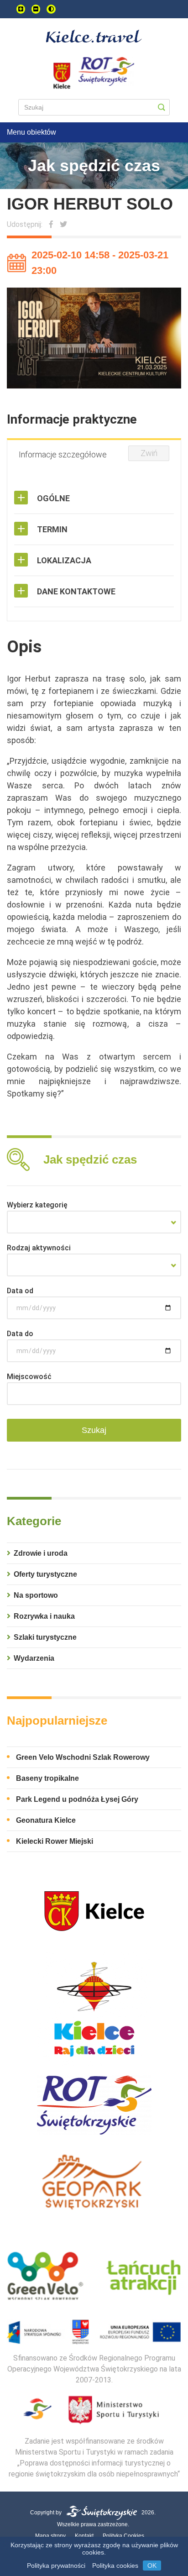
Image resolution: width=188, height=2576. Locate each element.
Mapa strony (50, 2536)
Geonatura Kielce (46, 1820)
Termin (52, 529)
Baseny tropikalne (47, 1778)
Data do (20, 1334)
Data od (20, 1291)
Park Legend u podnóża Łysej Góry (77, 1799)
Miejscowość (29, 1377)
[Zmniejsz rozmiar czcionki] (36, 9)
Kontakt (84, 2536)
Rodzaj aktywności (39, 1248)
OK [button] (152, 2566)
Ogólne (53, 498)
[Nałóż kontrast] (51, 9)
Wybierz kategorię (37, 1205)
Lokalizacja (64, 560)
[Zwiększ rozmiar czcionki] (21, 9)
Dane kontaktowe (76, 591)
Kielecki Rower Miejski (55, 1841)
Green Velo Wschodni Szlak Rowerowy (83, 1757)
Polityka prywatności (56, 2566)
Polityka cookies (115, 2566)
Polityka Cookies (123, 2536)
